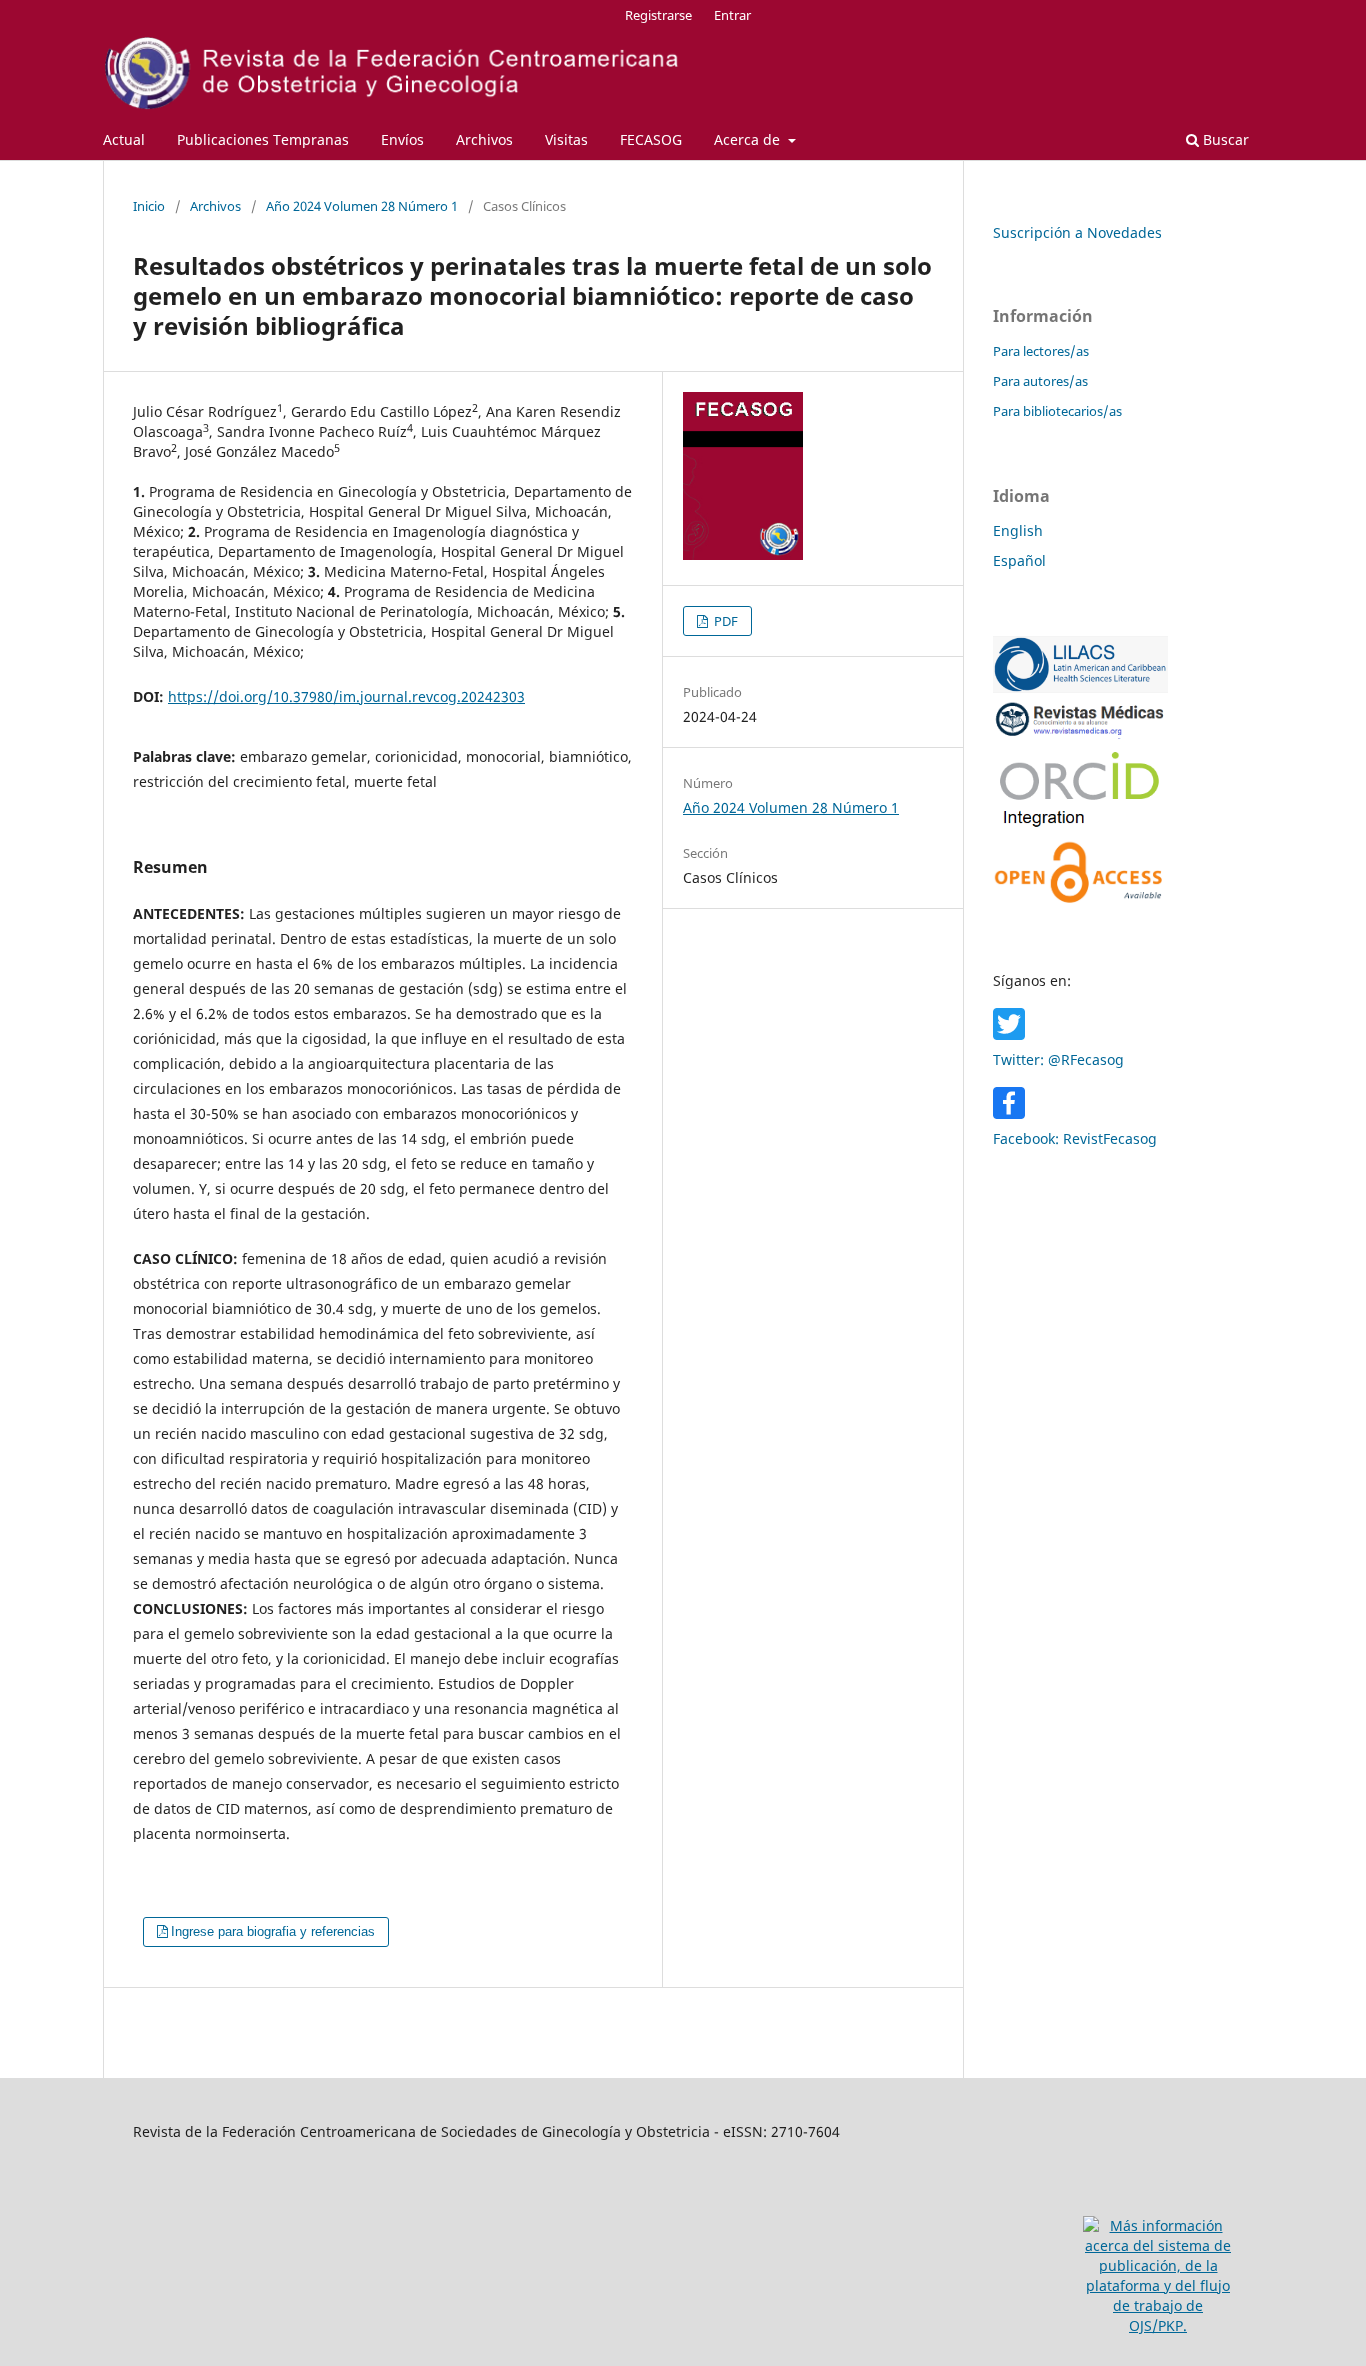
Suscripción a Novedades (1077, 232)
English (1018, 530)
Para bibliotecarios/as (1057, 411)
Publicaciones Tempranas (263, 139)
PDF (724, 621)
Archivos (484, 139)
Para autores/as (1040, 381)
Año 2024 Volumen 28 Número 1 (362, 206)
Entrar (732, 15)
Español (1019, 560)
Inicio (149, 206)
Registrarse (658, 15)
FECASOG (651, 139)
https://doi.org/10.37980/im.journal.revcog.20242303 (346, 696)
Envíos (402, 139)
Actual (124, 139)
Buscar (1224, 139)
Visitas (566, 139)
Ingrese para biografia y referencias (273, 1931)
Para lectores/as (1041, 351)
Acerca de (749, 139)
